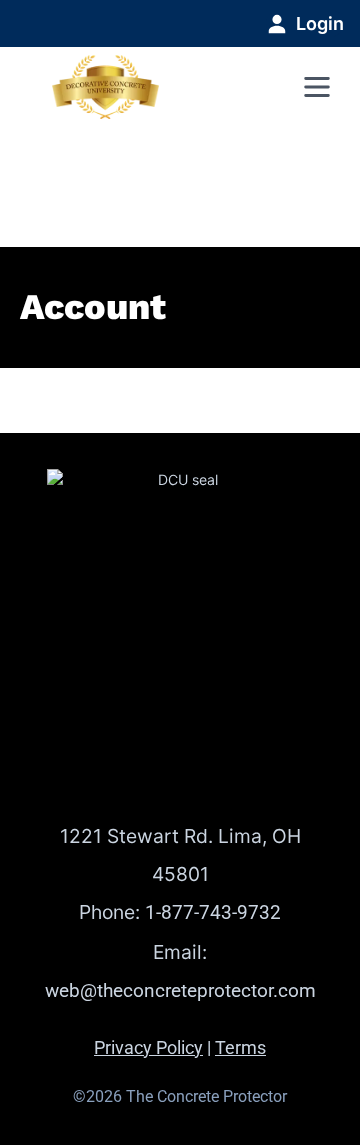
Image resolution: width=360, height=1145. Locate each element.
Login (320, 23)
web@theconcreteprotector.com (180, 990)
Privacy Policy (148, 1048)
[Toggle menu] (317, 87)
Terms (240, 1048)
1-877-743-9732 (213, 912)
